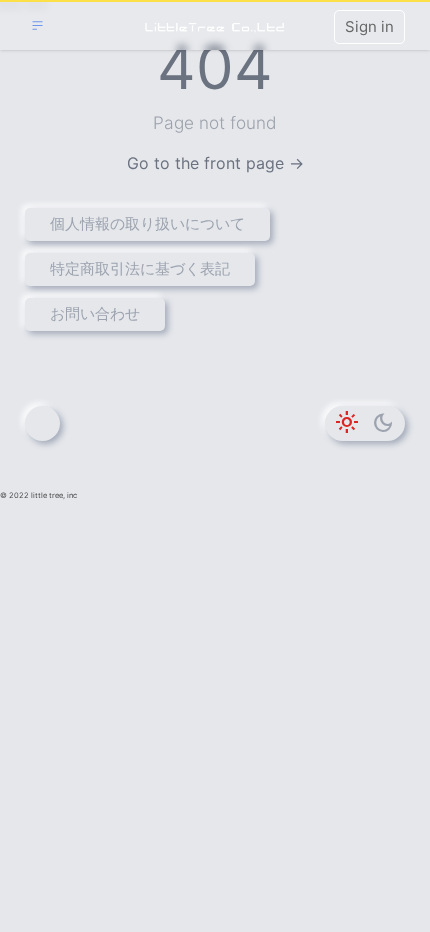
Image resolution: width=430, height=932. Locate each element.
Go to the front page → (215, 163)
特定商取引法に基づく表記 (140, 268)
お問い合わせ (95, 313)
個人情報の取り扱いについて (147, 223)
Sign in (369, 26)
